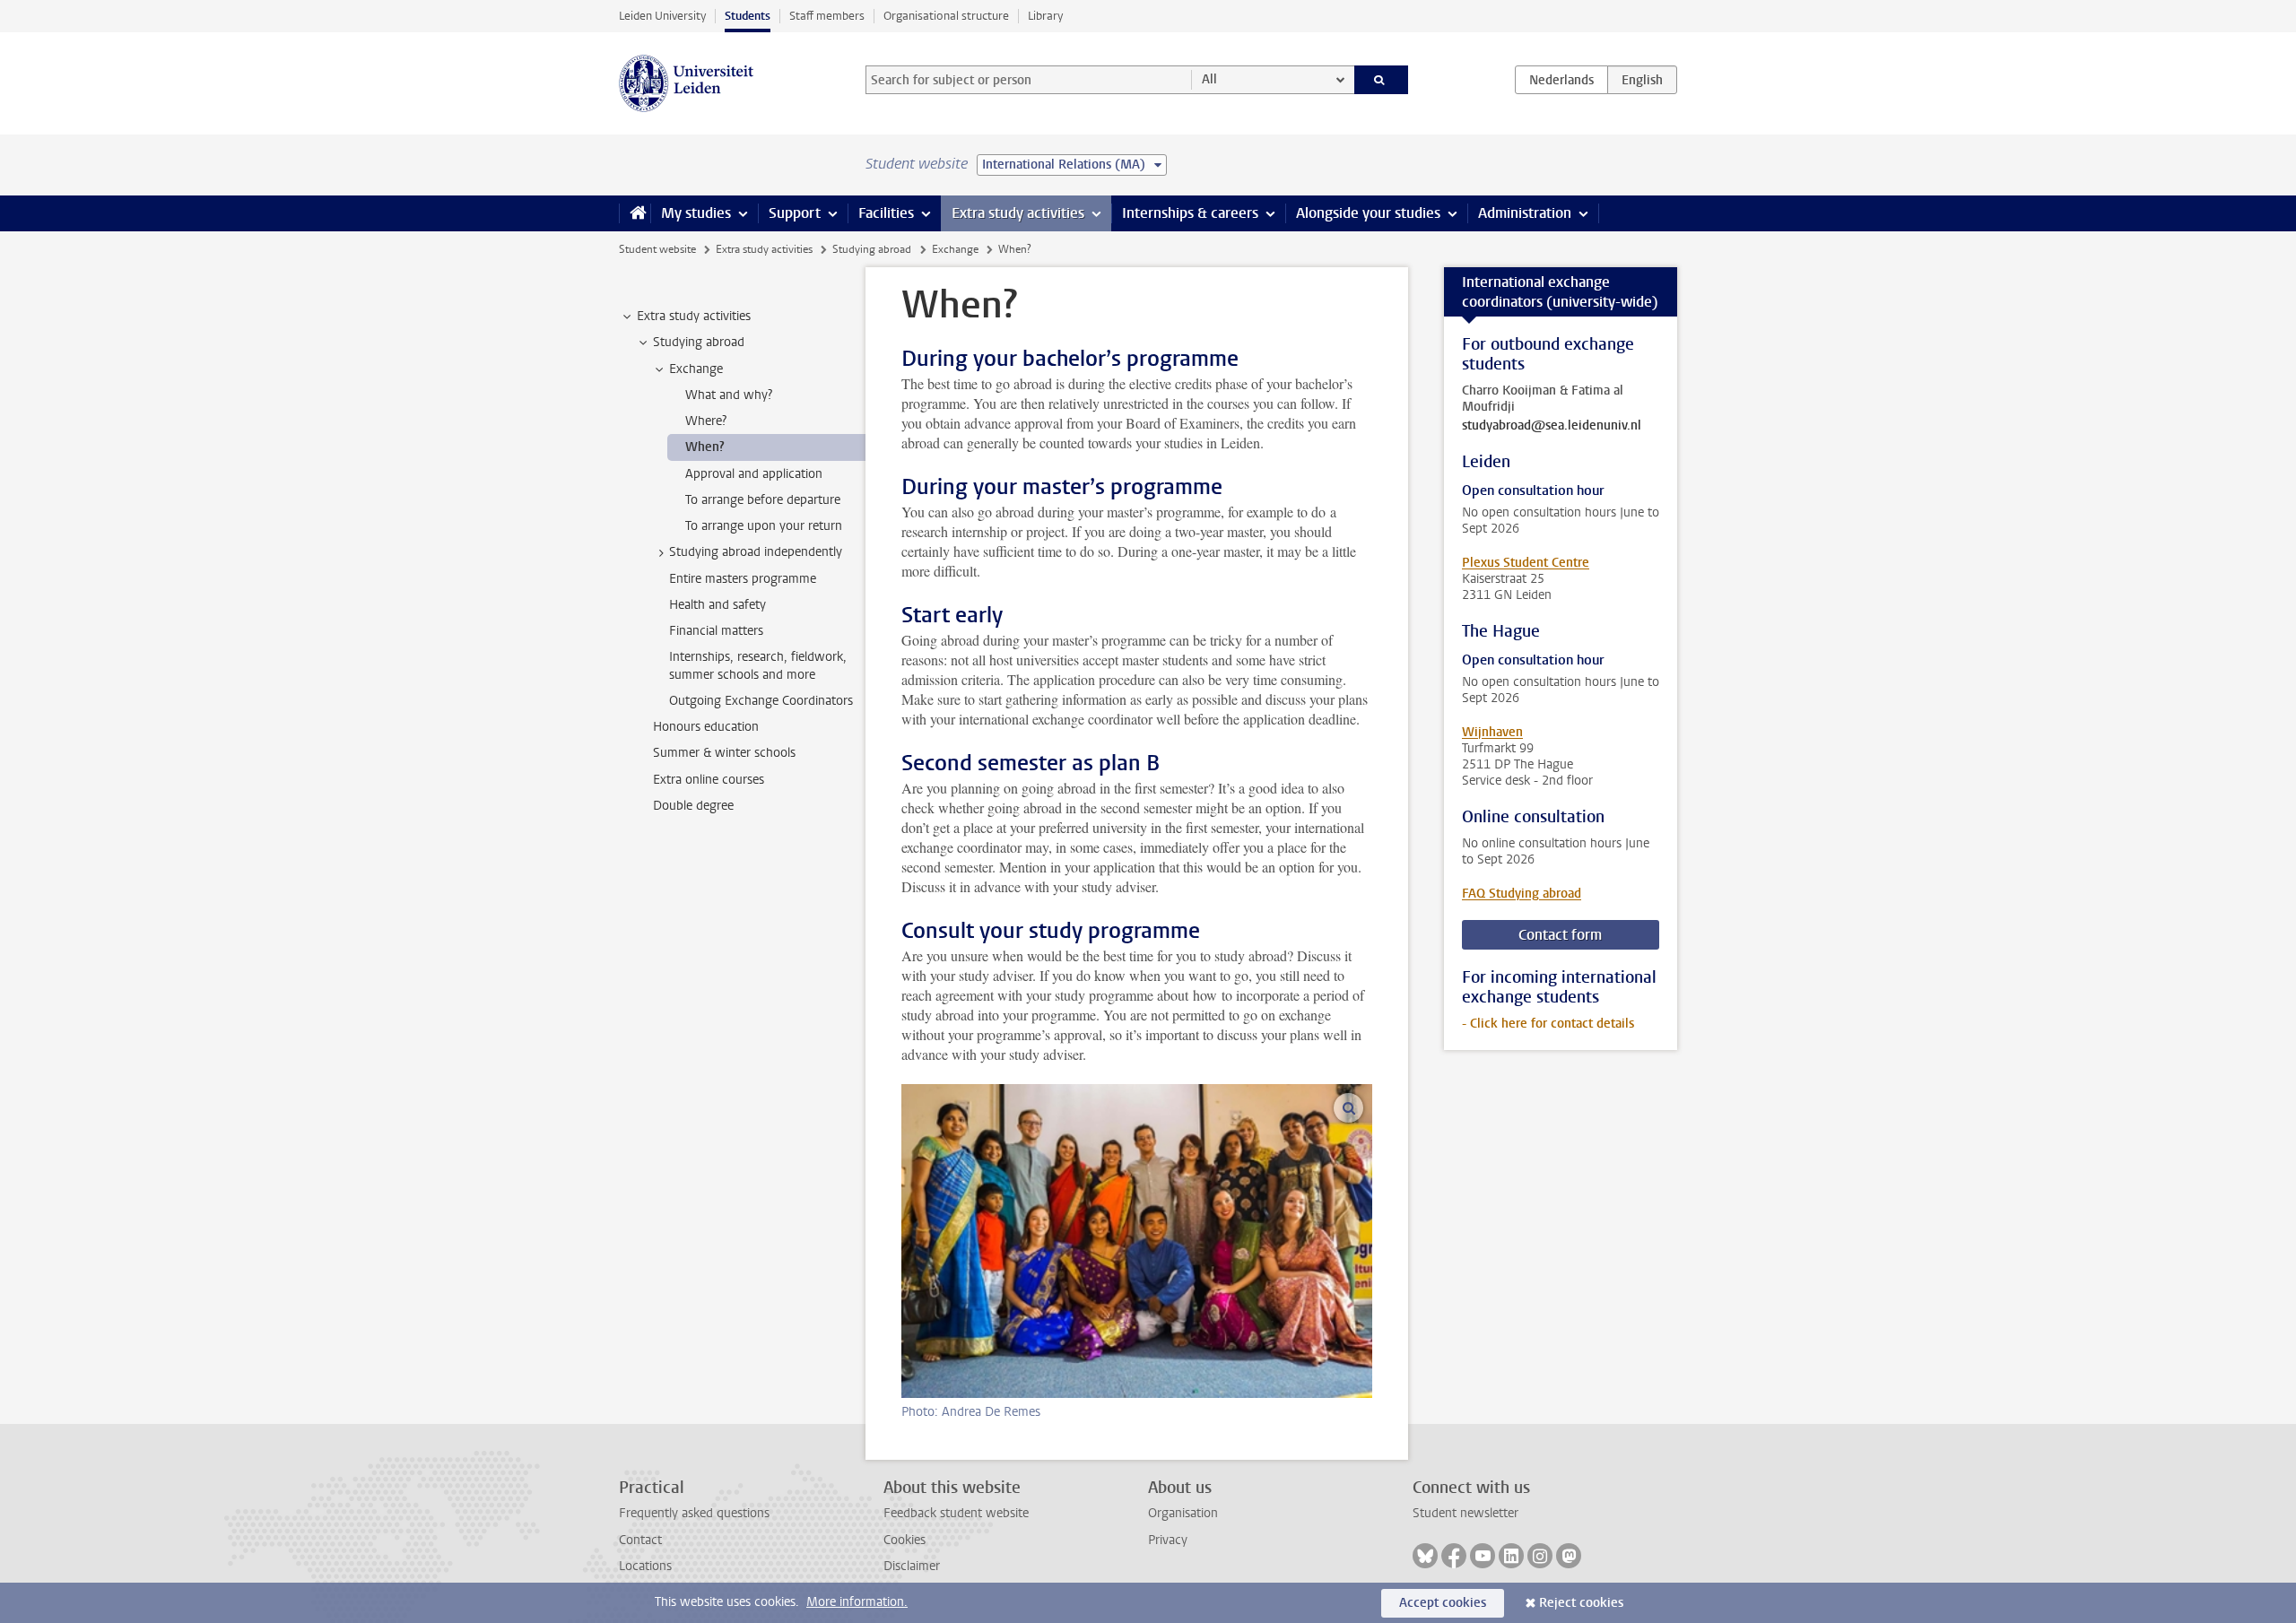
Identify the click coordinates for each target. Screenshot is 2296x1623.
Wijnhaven (1492, 732)
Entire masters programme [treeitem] (743, 579)
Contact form (1560, 935)
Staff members (827, 16)
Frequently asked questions (694, 1513)
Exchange (955, 249)
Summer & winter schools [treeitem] (724, 753)
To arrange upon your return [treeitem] (764, 526)
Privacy (1168, 1540)
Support (795, 213)
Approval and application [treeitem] (754, 474)
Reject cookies (1581, 1603)
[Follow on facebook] (1454, 1556)
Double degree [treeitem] (693, 806)
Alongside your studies (1368, 213)
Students (748, 16)
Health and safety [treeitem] (717, 605)
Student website (657, 249)
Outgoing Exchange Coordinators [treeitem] (761, 701)
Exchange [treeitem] (696, 369)
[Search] (1382, 80)
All (1209, 79)
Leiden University (662, 16)
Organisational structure (946, 16)
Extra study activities (1018, 213)
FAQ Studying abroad (1522, 894)
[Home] (635, 213)
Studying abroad (872, 249)
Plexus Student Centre (1526, 563)
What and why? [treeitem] (729, 395)
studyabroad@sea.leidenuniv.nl (1552, 426)
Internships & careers (1190, 213)
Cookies (904, 1540)
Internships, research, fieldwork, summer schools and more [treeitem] (758, 665)
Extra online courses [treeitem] (709, 780)
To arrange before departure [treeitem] (763, 500)
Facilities (886, 213)
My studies (696, 213)
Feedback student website (956, 1513)
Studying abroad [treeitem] (699, 342)
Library (1045, 16)
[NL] (1561, 80)
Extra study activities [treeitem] (694, 316)
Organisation (1183, 1513)
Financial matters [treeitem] (716, 631)
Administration (1525, 213)
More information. (857, 1602)
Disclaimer (912, 1566)
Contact (640, 1540)
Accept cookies (1443, 1603)
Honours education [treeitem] (706, 727)
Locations (645, 1566)
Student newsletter (1465, 1513)
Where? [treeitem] (706, 421)
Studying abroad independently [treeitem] (756, 552)
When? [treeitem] (705, 447)
